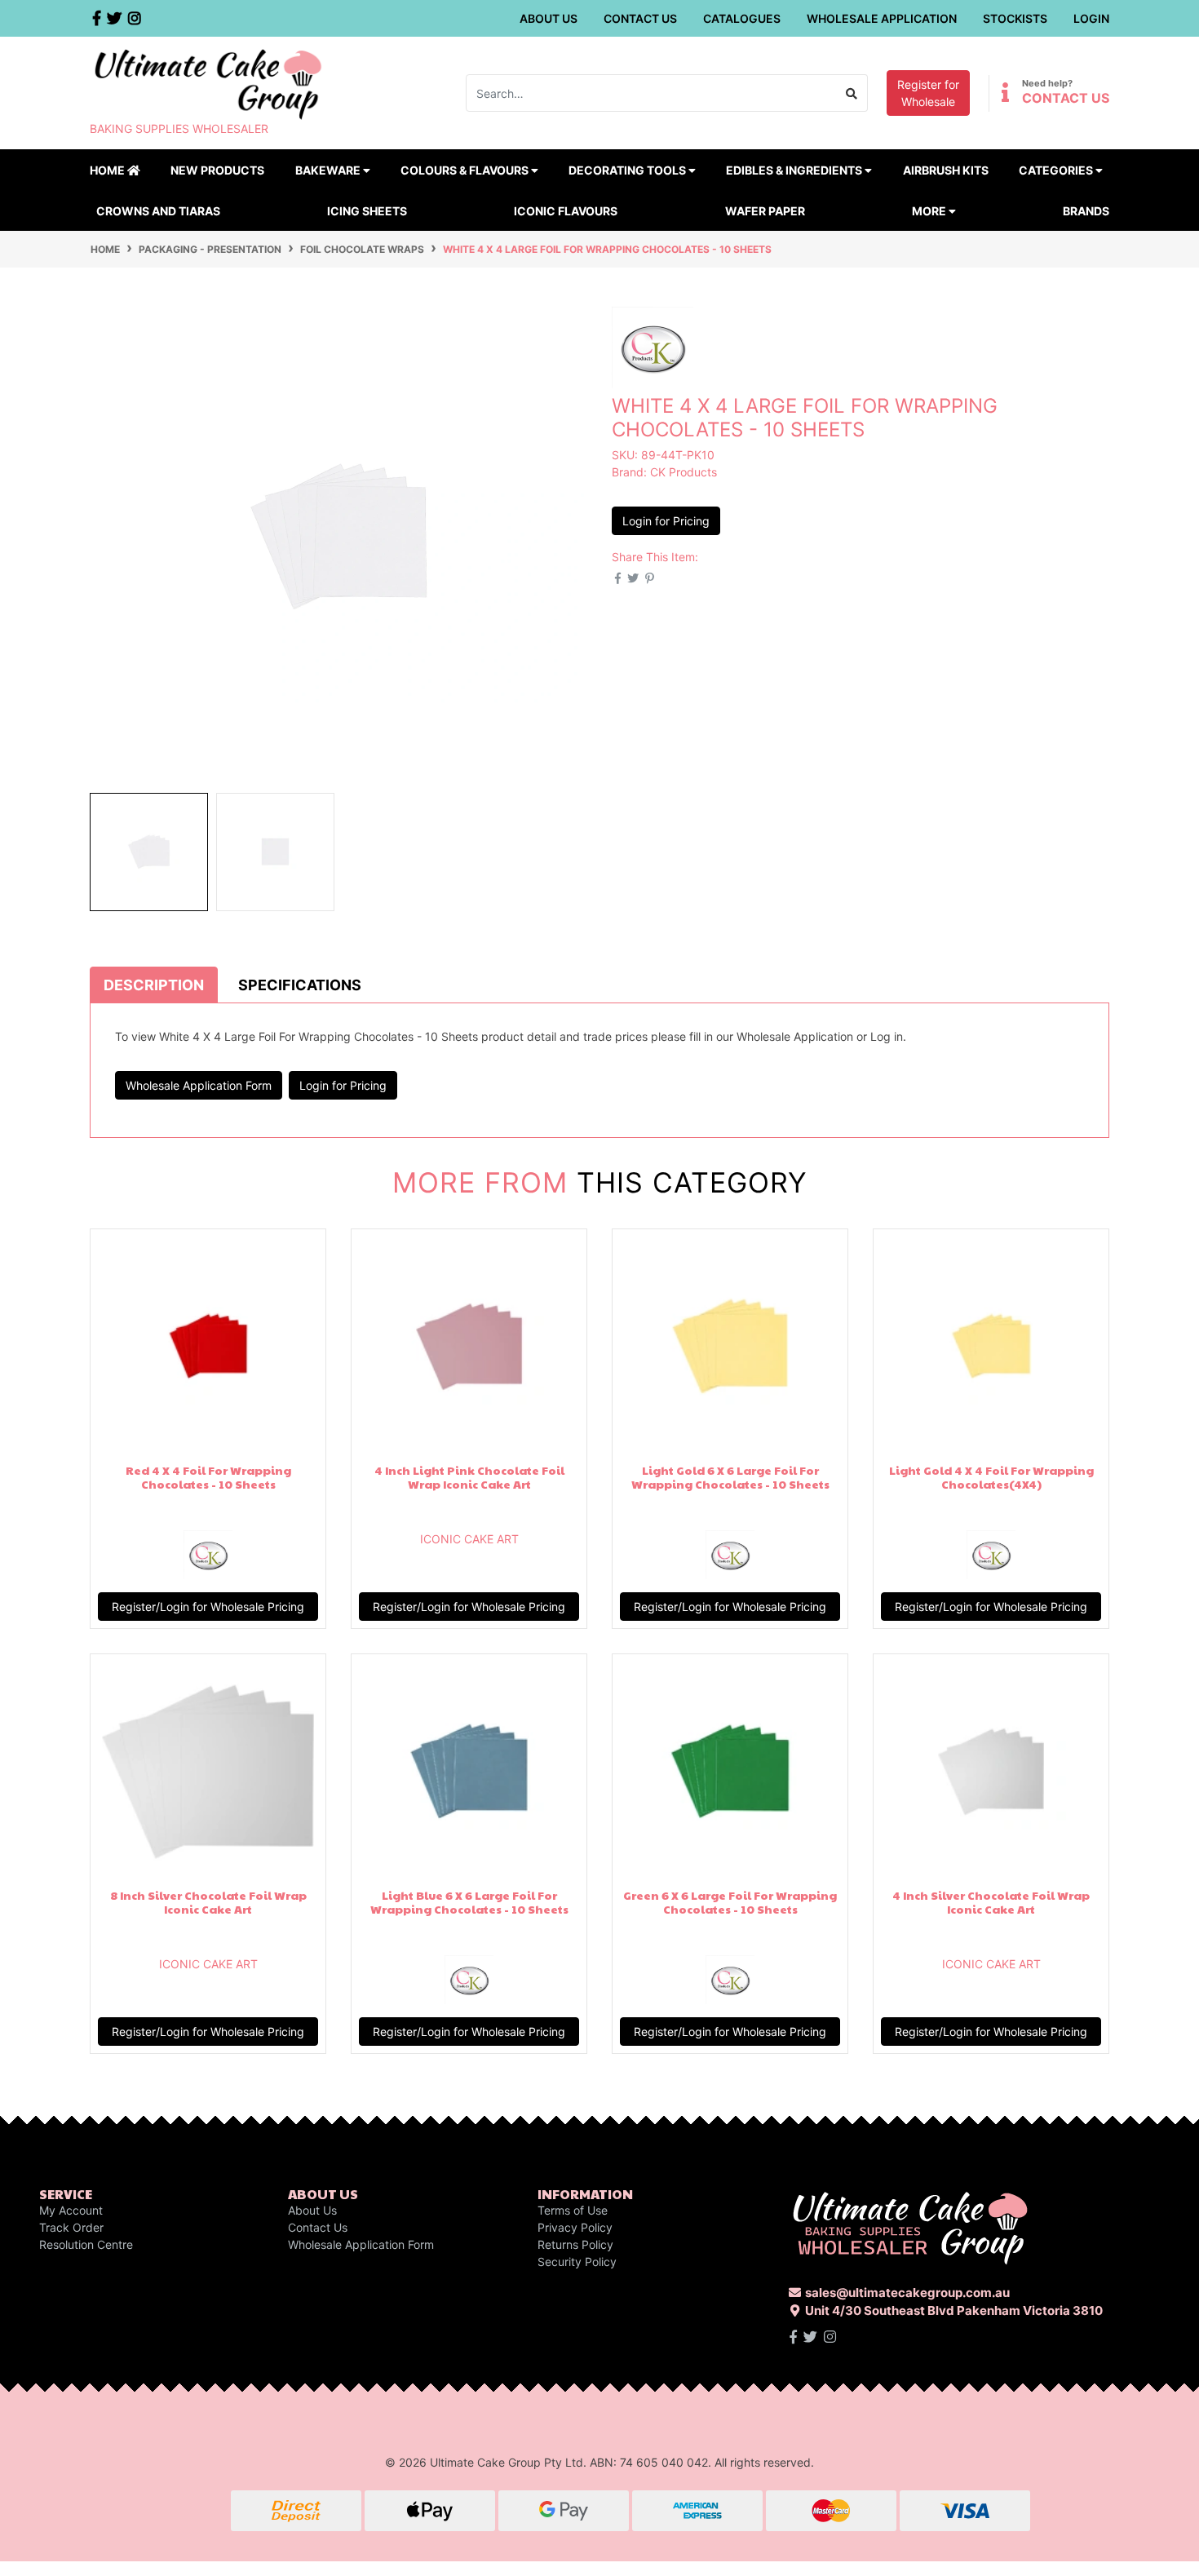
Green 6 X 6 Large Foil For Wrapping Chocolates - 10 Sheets (730, 1902)
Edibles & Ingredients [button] (795, 170)
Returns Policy (575, 2244)
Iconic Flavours (566, 211)
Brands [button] (1086, 211)
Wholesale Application (882, 18)
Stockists (1015, 18)
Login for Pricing (666, 521)
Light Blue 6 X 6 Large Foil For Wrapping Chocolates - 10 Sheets (469, 1902)
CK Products (684, 472)
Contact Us (640, 18)
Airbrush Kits (946, 170)
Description (154, 985)
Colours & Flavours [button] (466, 170)
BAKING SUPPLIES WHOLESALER (179, 128)
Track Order (71, 2227)
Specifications (300, 985)
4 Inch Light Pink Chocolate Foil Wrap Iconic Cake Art (469, 1477)
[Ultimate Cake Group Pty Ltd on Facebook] (793, 2337)
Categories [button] (1057, 170)
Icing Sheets (367, 211)
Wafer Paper (765, 211)
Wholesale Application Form (199, 1085)
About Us (549, 18)
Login (1091, 18)
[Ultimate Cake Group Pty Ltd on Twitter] (810, 2337)
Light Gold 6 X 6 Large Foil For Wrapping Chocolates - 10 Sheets (730, 1477)
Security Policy (577, 2262)
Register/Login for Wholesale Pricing (208, 1607)
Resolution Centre (86, 2244)
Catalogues (742, 18)
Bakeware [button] (329, 170)
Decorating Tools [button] (628, 170)
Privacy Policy (575, 2227)
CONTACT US (1066, 98)
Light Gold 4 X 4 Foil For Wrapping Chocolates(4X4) (991, 1477)
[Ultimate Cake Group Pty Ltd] (208, 83)
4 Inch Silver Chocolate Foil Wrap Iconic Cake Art (991, 1902)
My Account (71, 2210)
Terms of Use (573, 2210)
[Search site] (852, 93)
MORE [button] (930, 211)
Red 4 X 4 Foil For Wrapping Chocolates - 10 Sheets (208, 1477)
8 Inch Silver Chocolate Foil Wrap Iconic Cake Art (208, 1902)
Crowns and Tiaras (158, 211)
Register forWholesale (928, 93)
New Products (217, 170)
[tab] (154, 985)
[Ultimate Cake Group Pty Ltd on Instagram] (830, 2337)
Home (108, 170)
